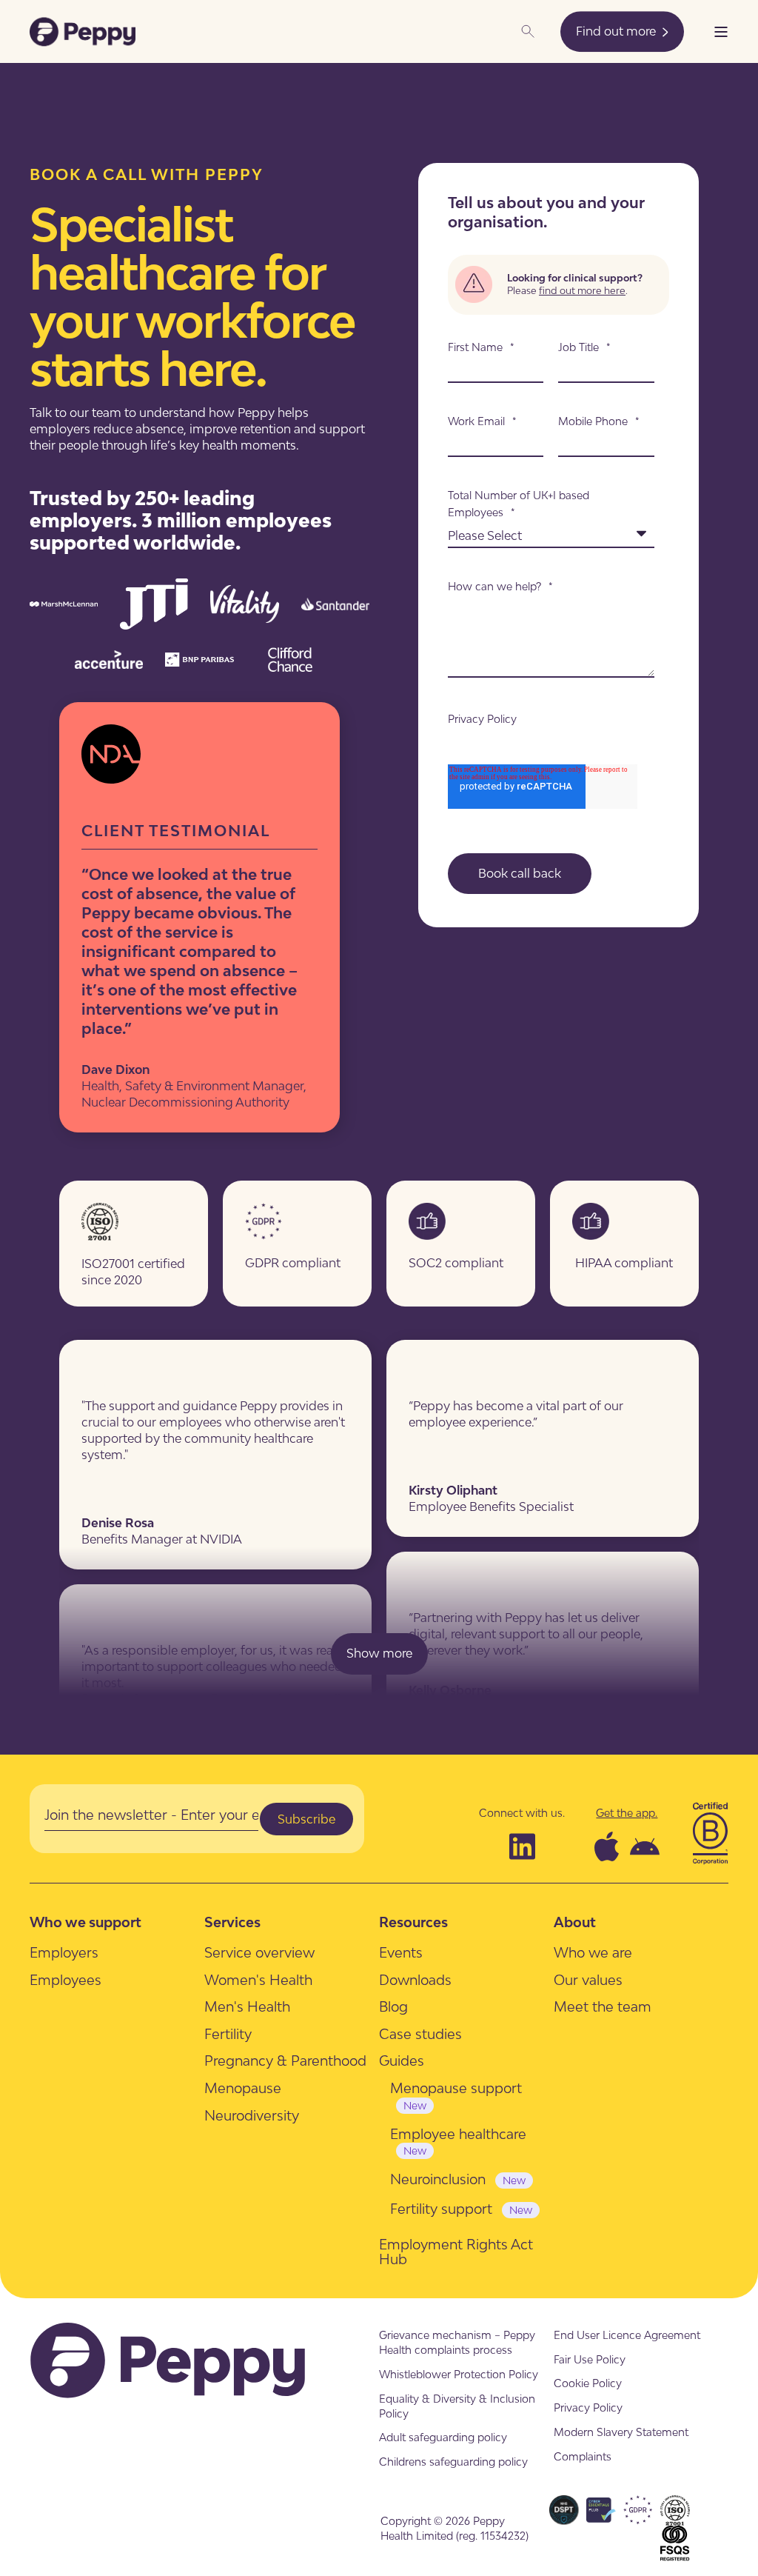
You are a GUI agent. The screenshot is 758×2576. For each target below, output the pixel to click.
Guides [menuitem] (402, 2061)
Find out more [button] (617, 31)
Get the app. (627, 1813)
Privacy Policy (482, 719)
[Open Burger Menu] (721, 32)
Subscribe (306, 1819)
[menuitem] (64, 1953)
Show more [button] (379, 1653)
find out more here (582, 290)
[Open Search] (529, 30)
